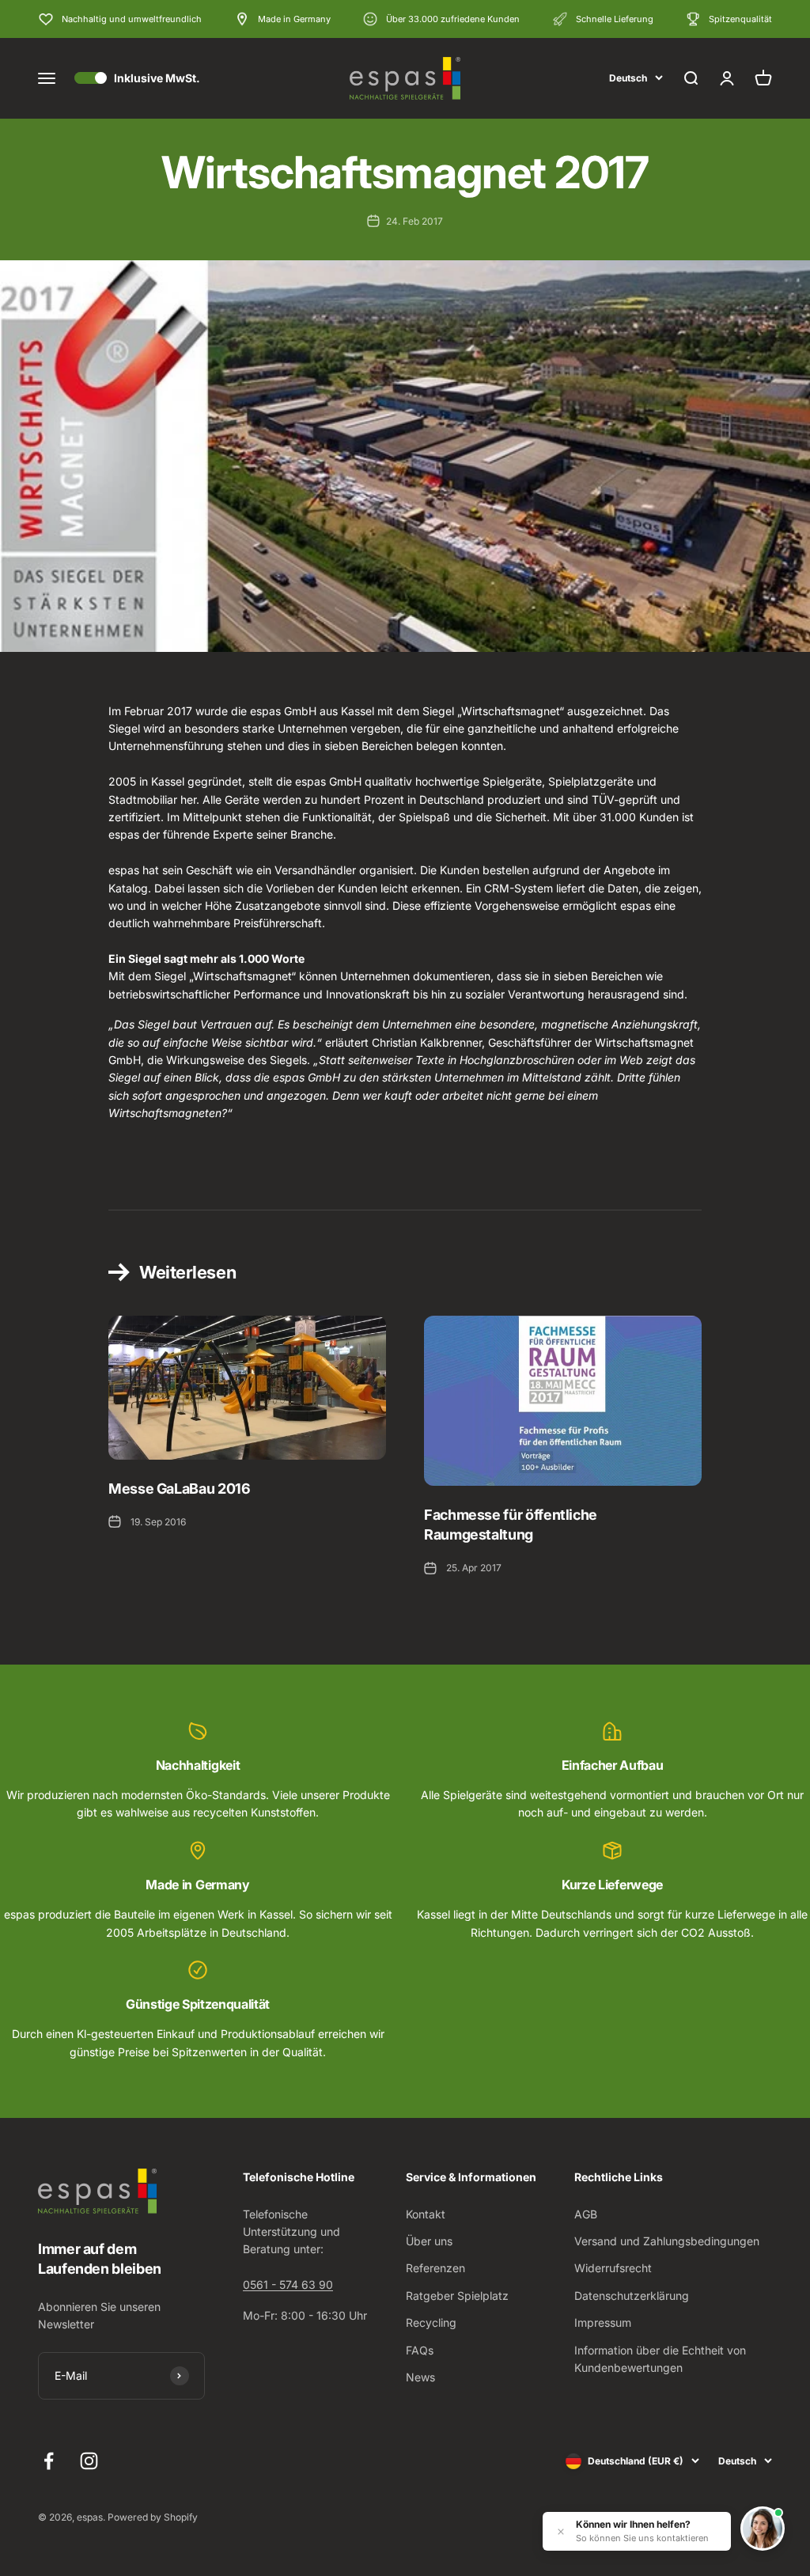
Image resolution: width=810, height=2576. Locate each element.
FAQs (420, 2350)
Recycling (431, 2322)
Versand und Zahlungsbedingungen (667, 2241)
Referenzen (435, 2268)
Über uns (429, 2241)
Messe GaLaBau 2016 (180, 1489)
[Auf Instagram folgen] (89, 2461)
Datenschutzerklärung (632, 2296)
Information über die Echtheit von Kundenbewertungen (660, 2359)
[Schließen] (561, 2532)
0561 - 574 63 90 (288, 2284)
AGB (586, 2214)
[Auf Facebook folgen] (49, 2461)
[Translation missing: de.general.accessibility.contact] (763, 2529)
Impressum (603, 2322)
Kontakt (426, 2214)
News (420, 2377)
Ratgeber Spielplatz (457, 2296)
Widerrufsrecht (613, 2268)
